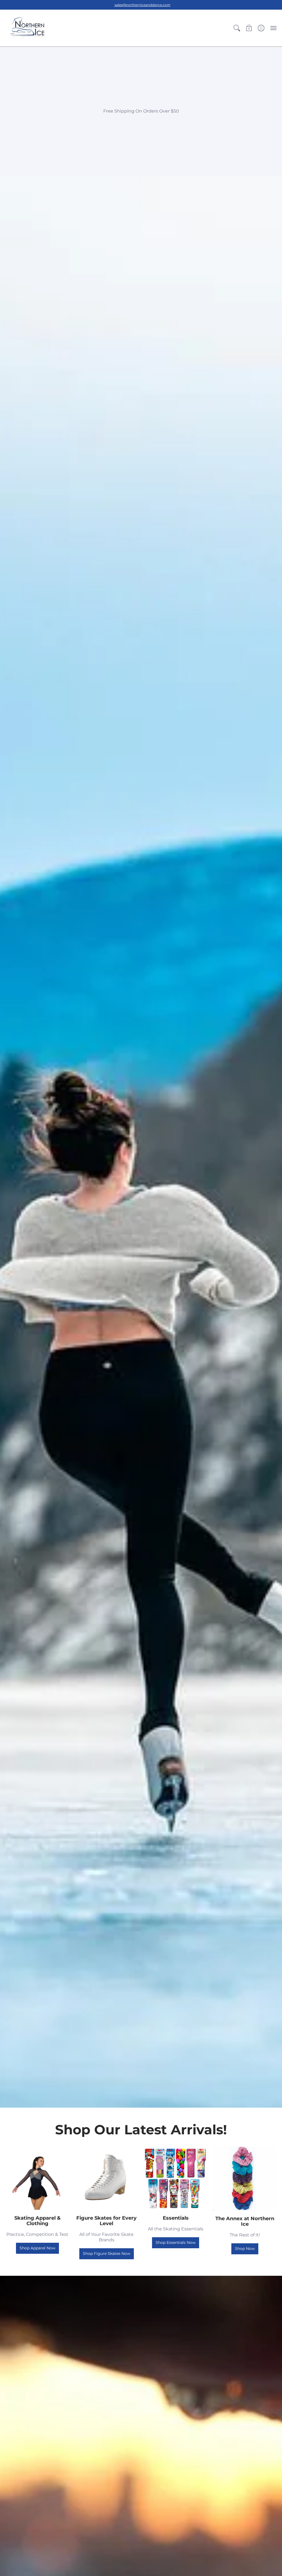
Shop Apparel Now (37, 2248)
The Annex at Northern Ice (245, 2221)
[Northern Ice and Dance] (28, 28)
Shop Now (245, 2249)
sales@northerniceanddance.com (143, 5)
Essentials (176, 2218)
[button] (237, 28)
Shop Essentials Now (176, 2242)
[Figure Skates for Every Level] (106, 2178)
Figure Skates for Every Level (106, 2221)
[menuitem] (237, 28)
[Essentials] (176, 2178)
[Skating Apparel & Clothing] (37, 2178)
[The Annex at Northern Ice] (245, 2178)
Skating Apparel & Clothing (37, 2221)
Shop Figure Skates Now (107, 2253)
